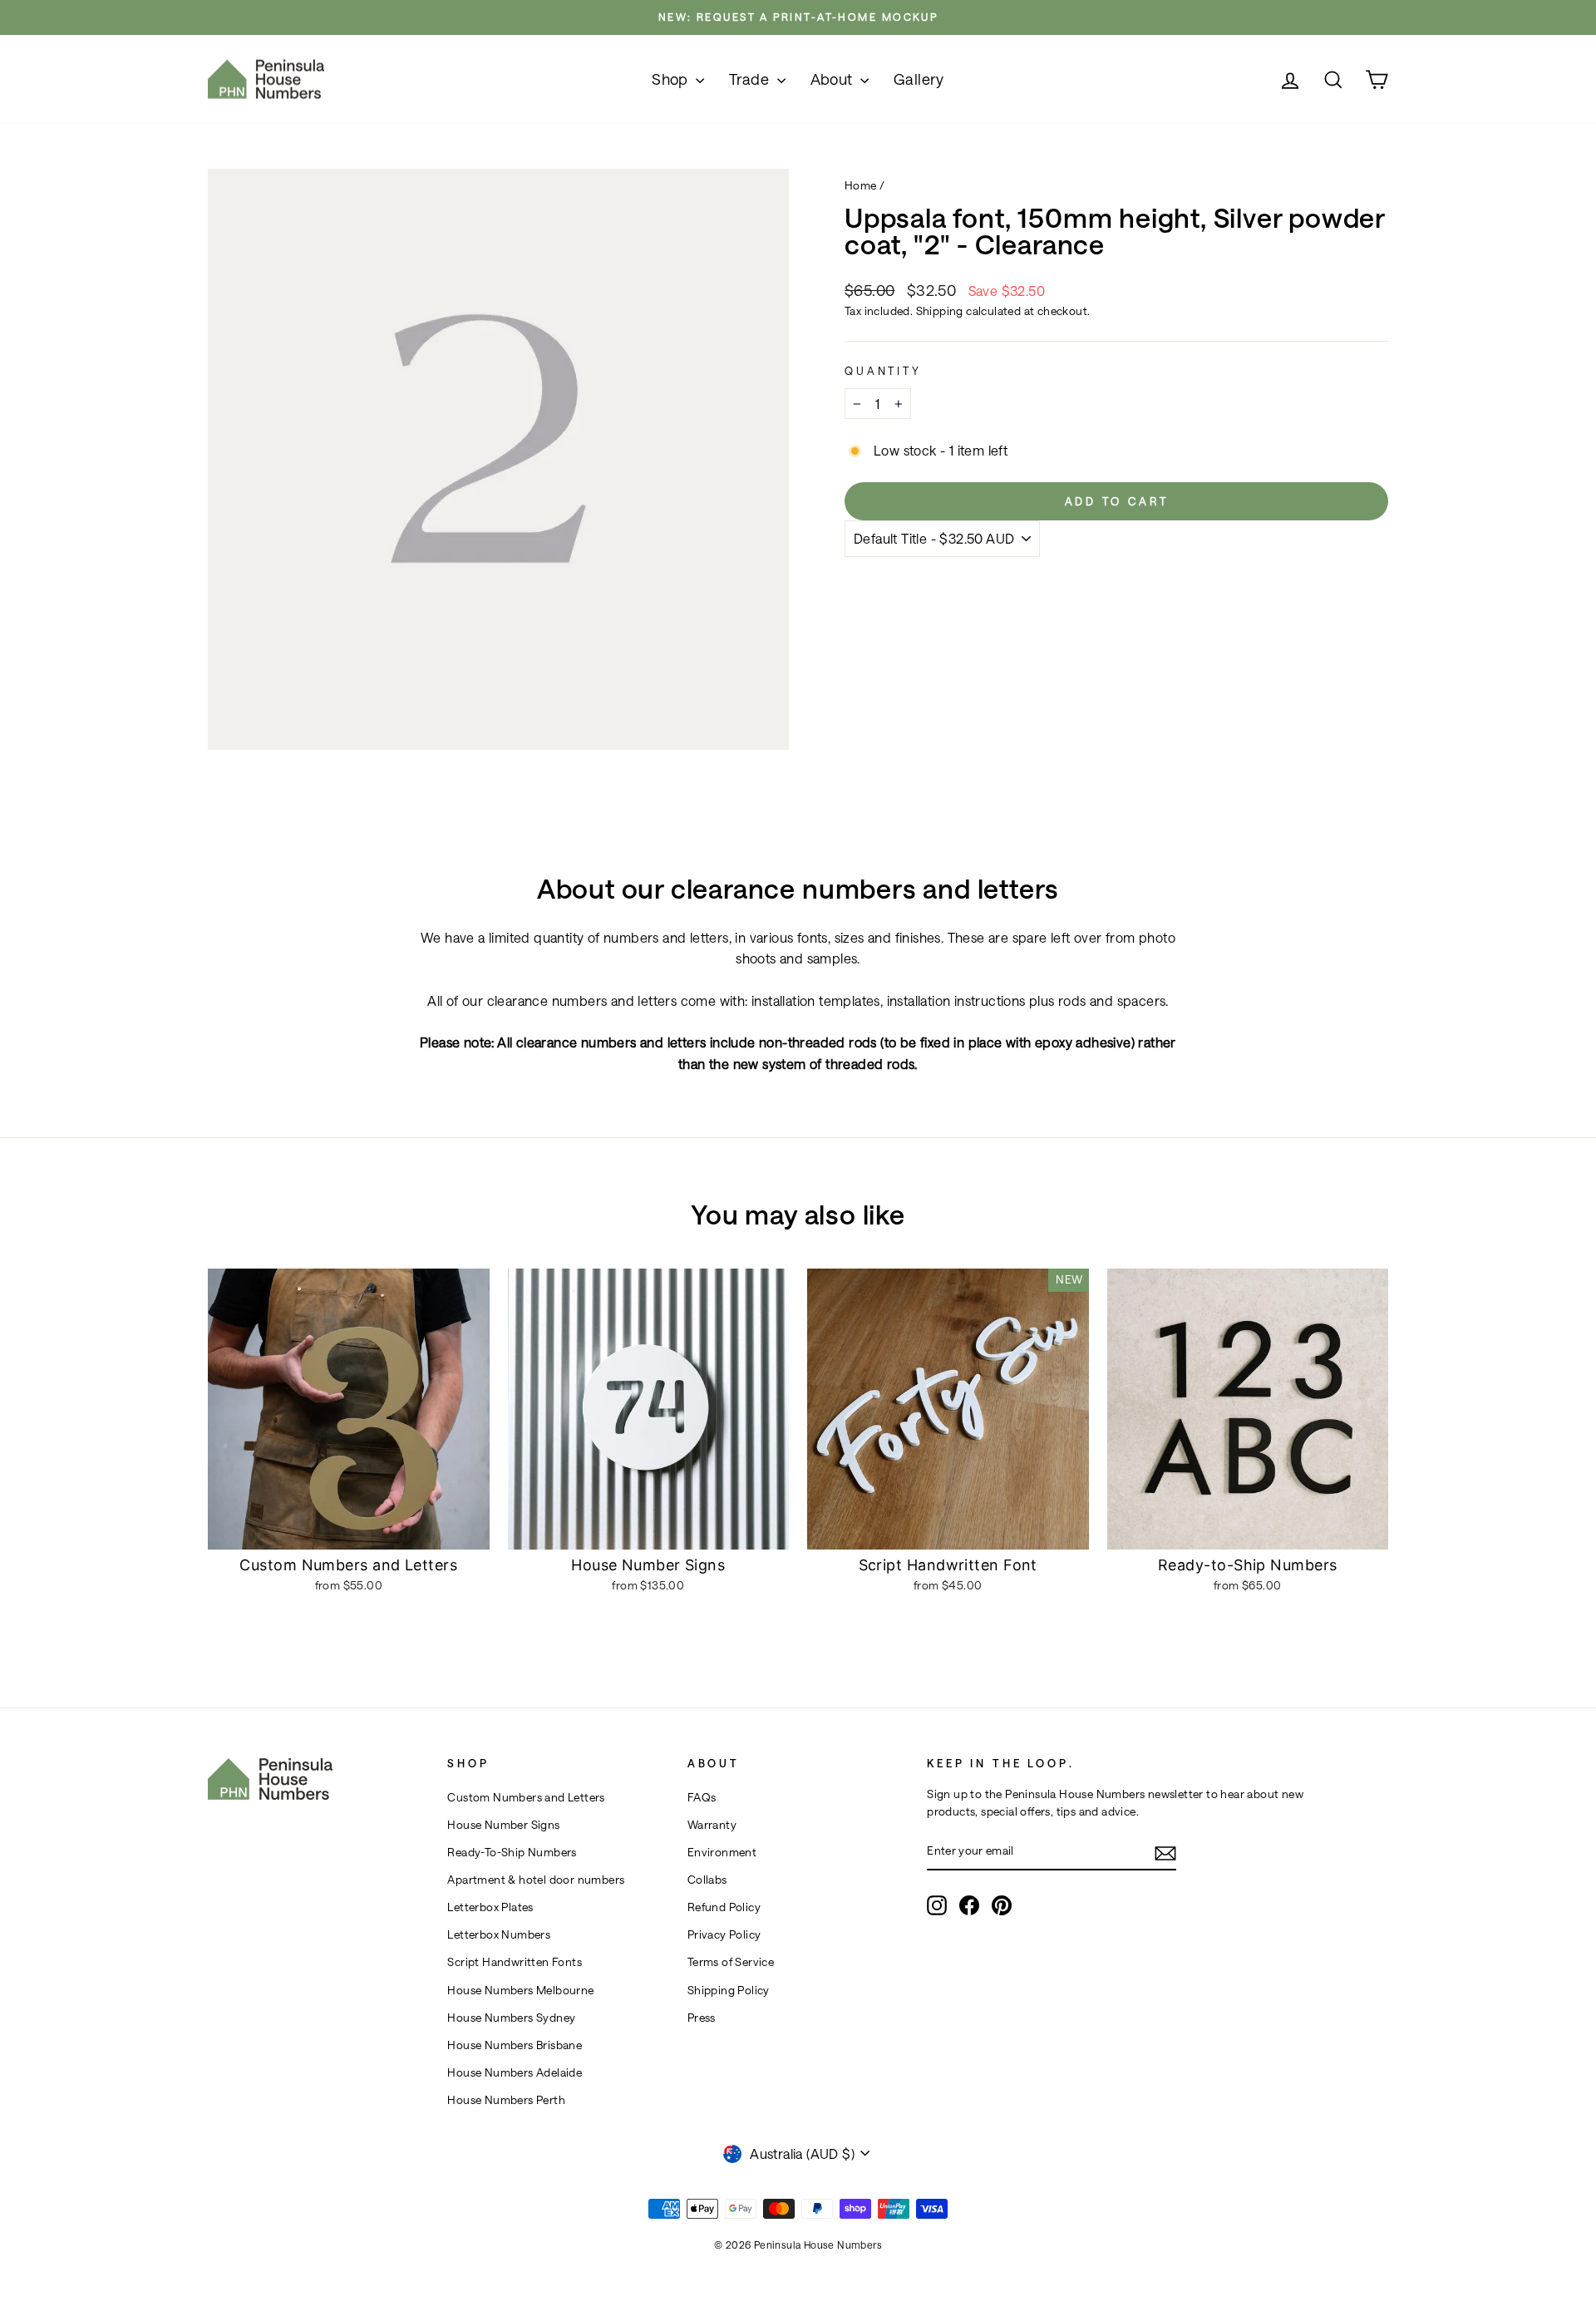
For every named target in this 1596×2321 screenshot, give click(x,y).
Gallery (919, 79)
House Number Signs (503, 1825)
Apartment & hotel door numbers (536, 1880)
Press (702, 2018)
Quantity (883, 370)
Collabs (707, 1880)
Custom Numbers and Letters (526, 1797)
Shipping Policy (729, 1990)
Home (861, 185)
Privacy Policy (724, 1934)
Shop (672, 79)
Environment (722, 1852)
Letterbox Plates (490, 1907)
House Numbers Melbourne (520, 1990)
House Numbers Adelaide (515, 2072)
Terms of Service (731, 1962)
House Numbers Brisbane (515, 2045)
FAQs (702, 1797)
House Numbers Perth (506, 2100)
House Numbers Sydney (511, 2018)
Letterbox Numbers (499, 1934)
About (833, 79)
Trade (751, 79)
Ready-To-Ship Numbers (512, 1852)
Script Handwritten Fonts (515, 1962)
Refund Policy (724, 1907)
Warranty (712, 1825)
